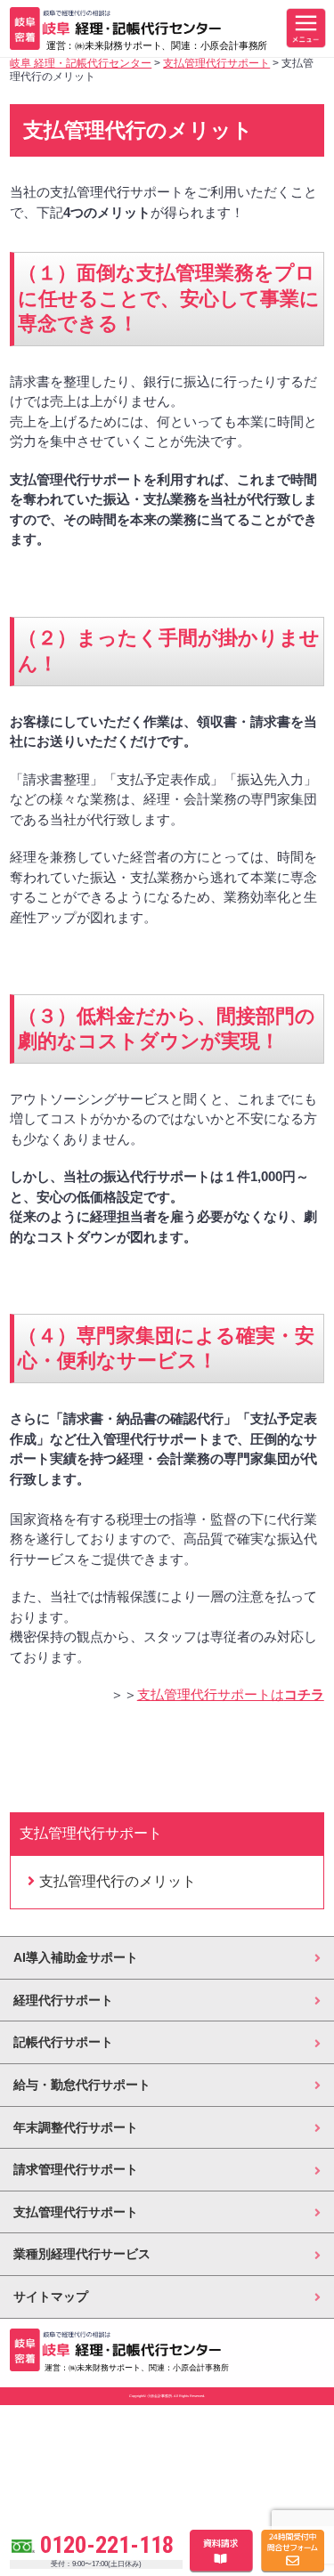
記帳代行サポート (63, 2042)
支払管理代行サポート (76, 2212)
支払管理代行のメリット (118, 1881)
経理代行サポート (63, 2000)
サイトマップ (51, 2297)
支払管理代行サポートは (231, 1694)
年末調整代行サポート (76, 2127)
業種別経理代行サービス (82, 2254)
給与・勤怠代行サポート (82, 2085)
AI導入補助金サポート (76, 1957)
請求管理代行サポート (76, 2169)
